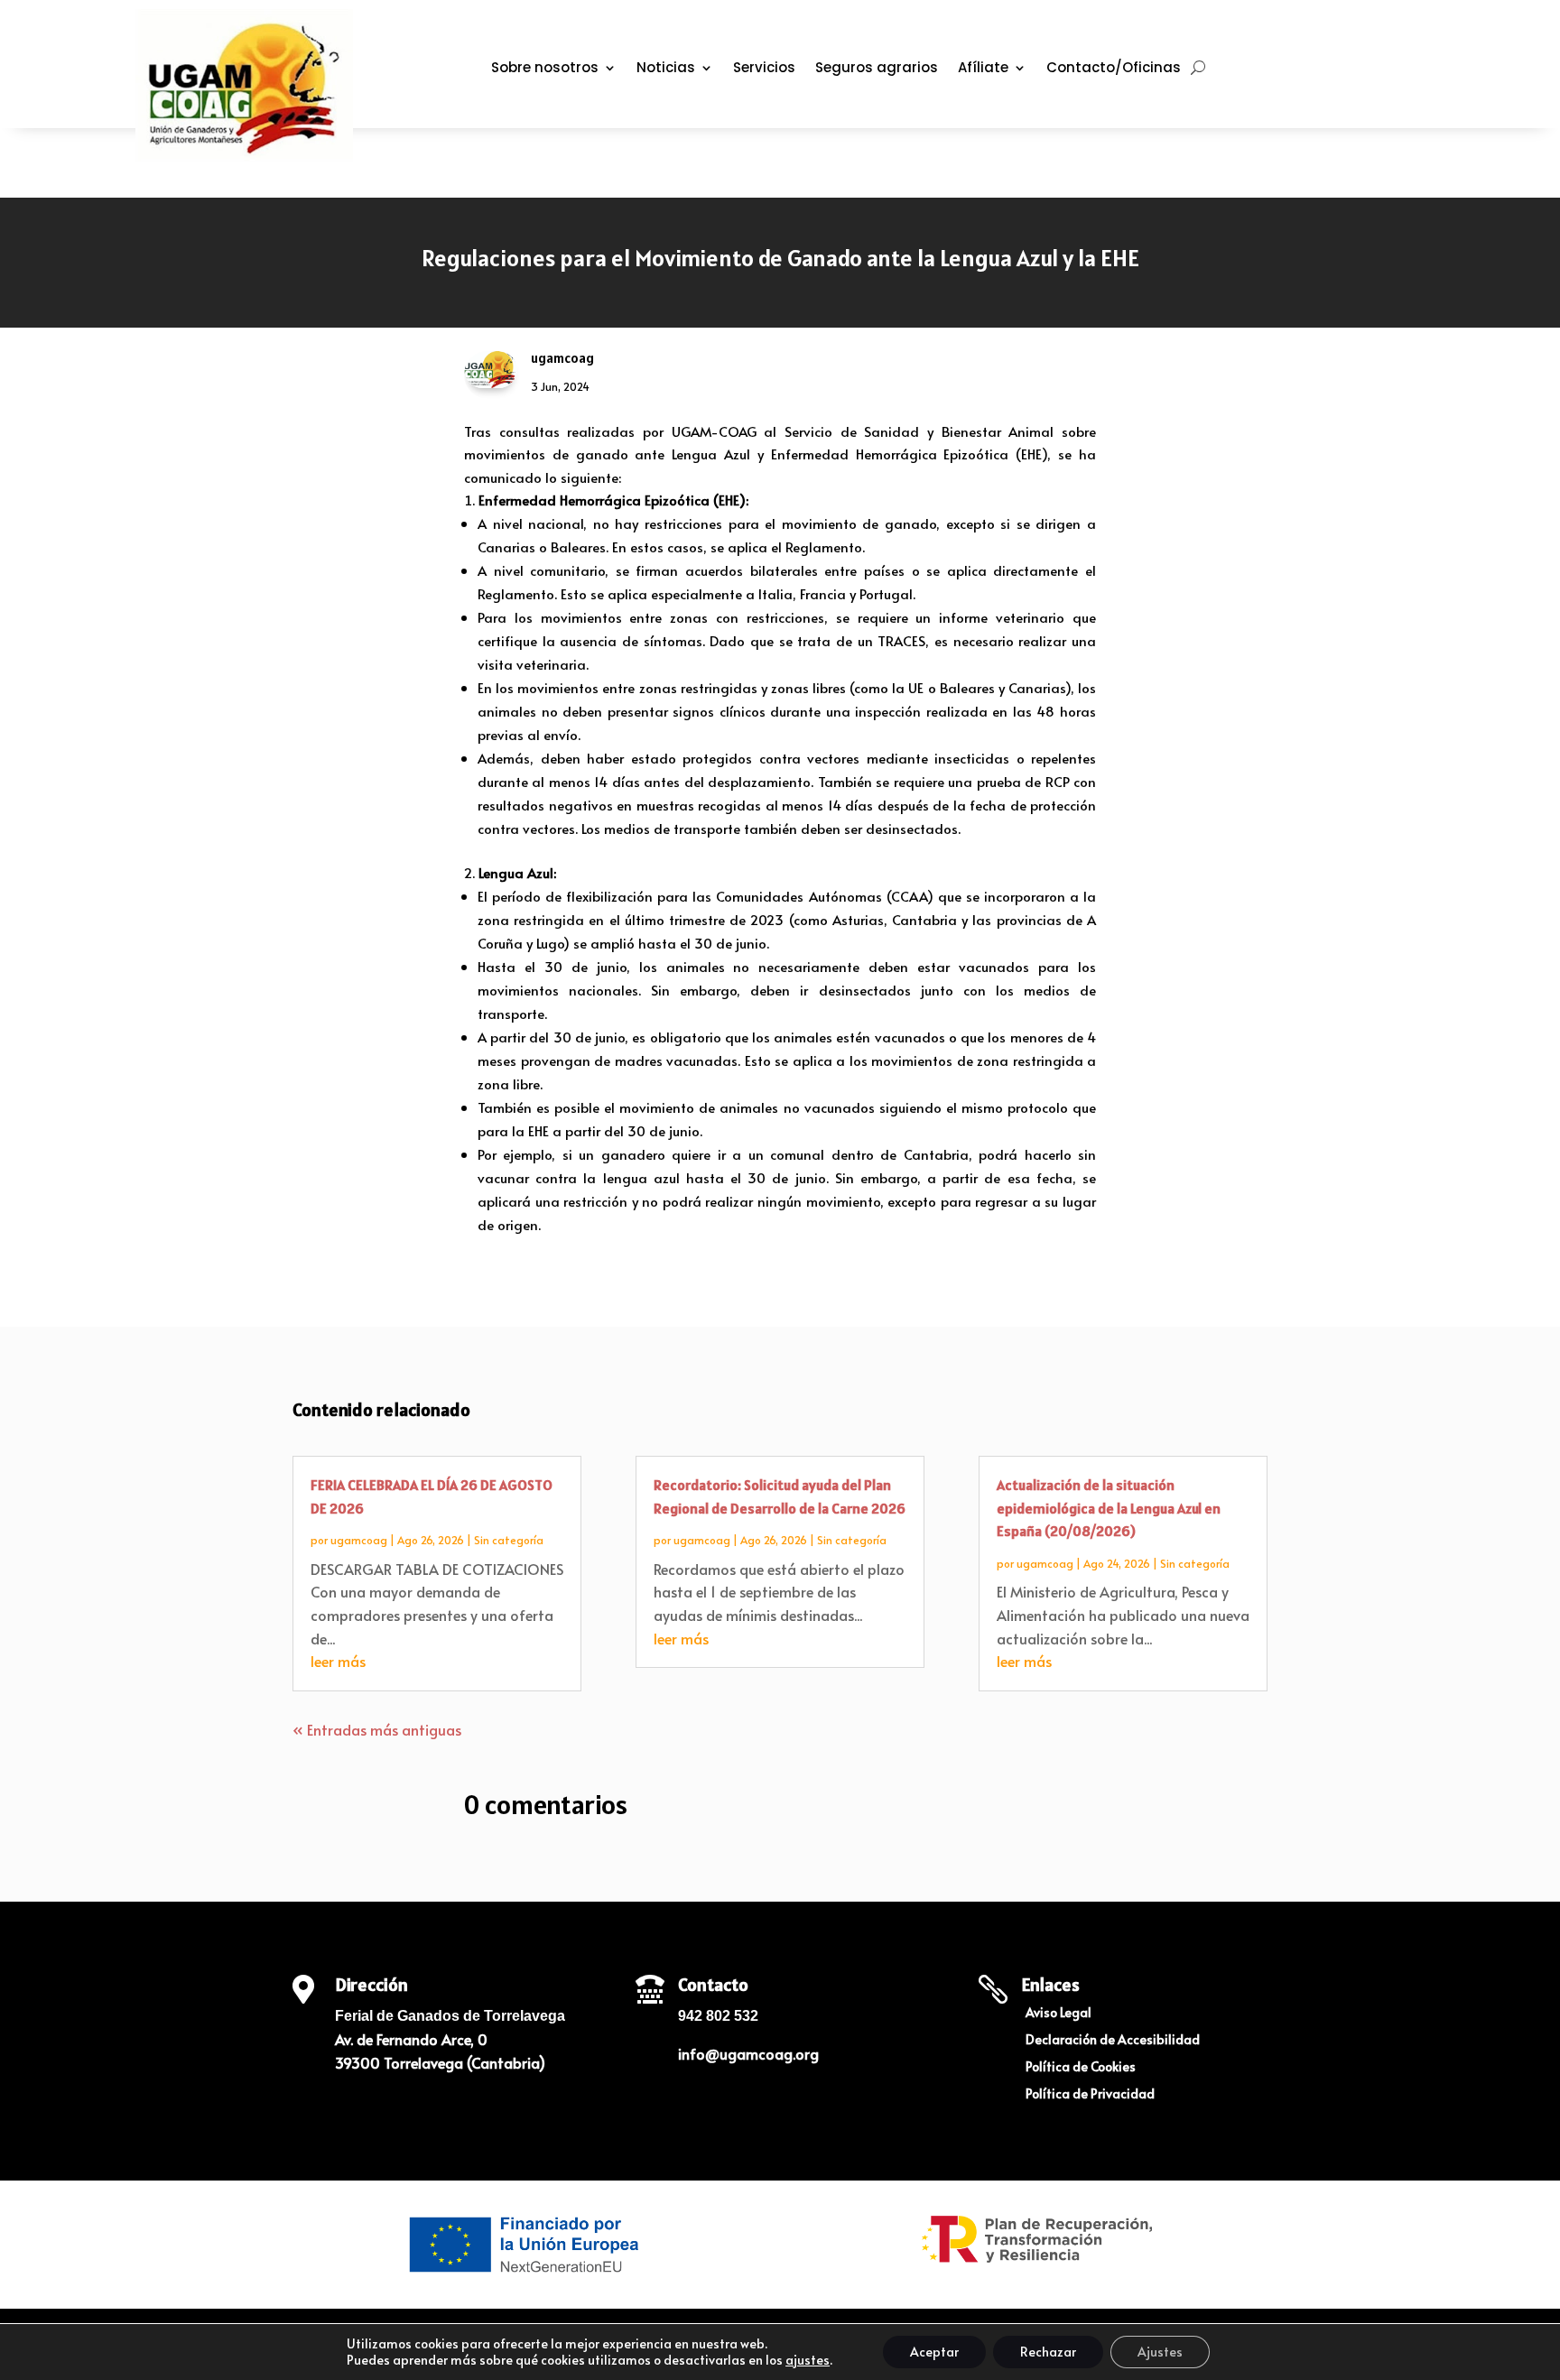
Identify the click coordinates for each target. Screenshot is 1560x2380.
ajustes (808, 2360)
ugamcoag (359, 1540)
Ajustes (1160, 2352)
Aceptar (934, 2352)
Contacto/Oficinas (1114, 69)
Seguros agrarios (877, 69)
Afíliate (983, 69)
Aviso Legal (1059, 2014)
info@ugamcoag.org (748, 2053)
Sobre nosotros (545, 69)
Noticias (666, 69)
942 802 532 (718, 2016)
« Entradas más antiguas (377, 1729)
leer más (338, 1661)
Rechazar (1048, 2352)
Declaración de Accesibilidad (1113, 2041)
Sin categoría (509, 1540)
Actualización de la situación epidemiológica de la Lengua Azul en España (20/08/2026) (1109, 1508)
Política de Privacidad (1090, 2095)
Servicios (764, 69)
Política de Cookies (1081, 2068)
